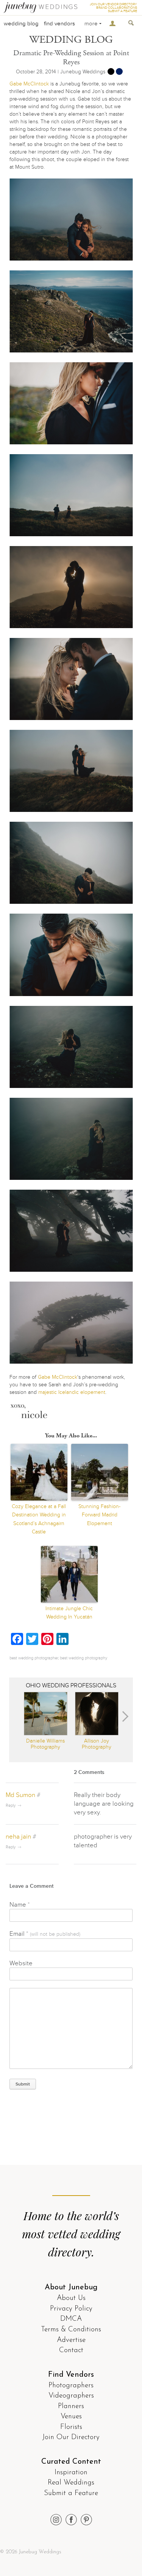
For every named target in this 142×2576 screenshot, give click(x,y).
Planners (71, 2406)
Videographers (71, 2396)
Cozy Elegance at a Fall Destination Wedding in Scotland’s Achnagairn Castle (39, 1519)
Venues (71, 2417)
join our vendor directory (113, 4)
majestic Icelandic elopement (72, 1392)
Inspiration (71, 2473)
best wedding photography (83, 1658)
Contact (71, 2350)
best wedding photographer (34, 1658)
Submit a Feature (71, 2493)
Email (45, 1934)
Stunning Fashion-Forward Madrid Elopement (99, 1515)
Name (20, 1905)
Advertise (71, 2340)
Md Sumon (20, 1795)
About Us (71, 2298)
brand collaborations (117, 8)
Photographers (71, 2386)
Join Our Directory (71, 2437)
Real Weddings (71, 2483)
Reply (11, 1806)
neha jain (18, 1837)
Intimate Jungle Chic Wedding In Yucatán (69, 1613)
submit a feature (122, 11)
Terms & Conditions (71, 2330)
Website (21, 1963)
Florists (71, 2427)
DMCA (71, 2319)
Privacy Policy (71, 2309)
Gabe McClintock (29, 84)
